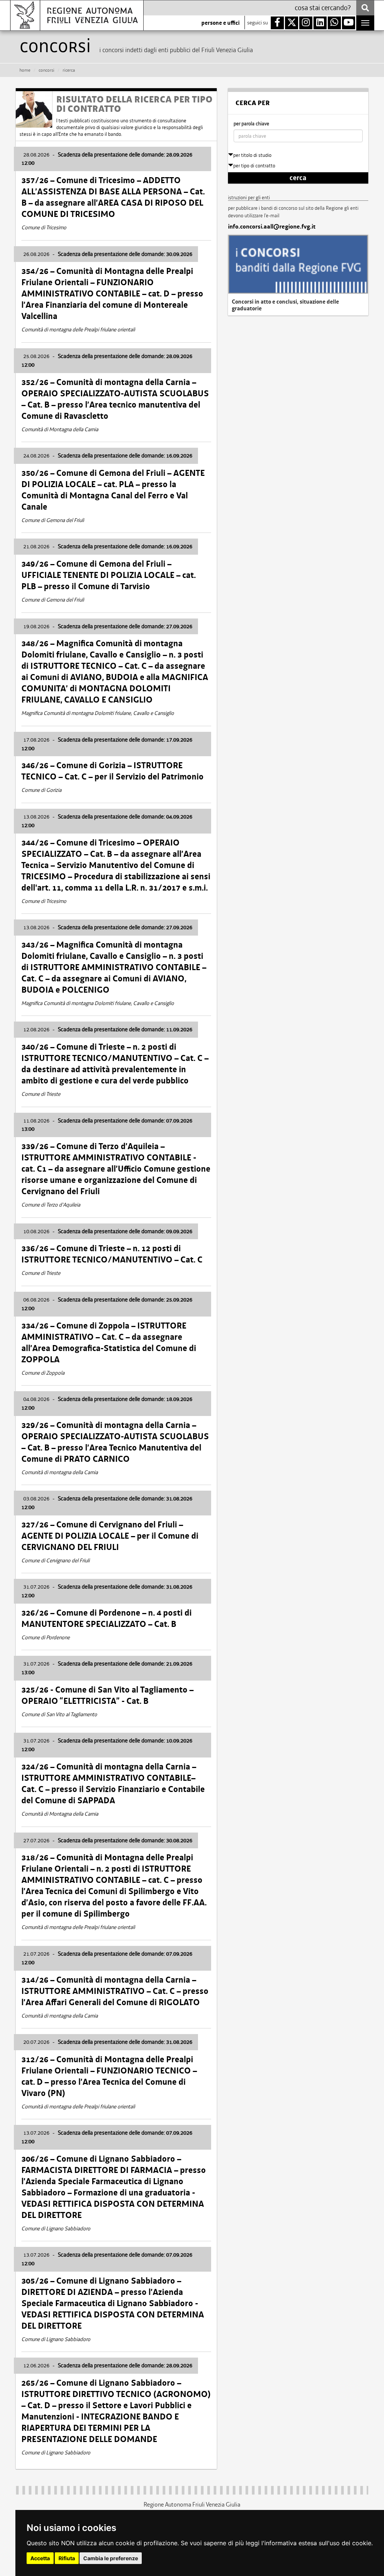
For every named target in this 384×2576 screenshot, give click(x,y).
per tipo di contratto (254, 166)
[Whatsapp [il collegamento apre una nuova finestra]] (334, 23)
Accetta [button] (40, 2558)
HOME (25, 70)
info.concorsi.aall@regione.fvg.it (272, 227)
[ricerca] (365, 8)
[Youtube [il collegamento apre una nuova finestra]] (349, 23)
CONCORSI (46, 70)
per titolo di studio (252, 155)
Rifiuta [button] (67, 2558)
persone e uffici (220, 23)
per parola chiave (251, 124)
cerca (298, 178)
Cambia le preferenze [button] (111, 2558)
